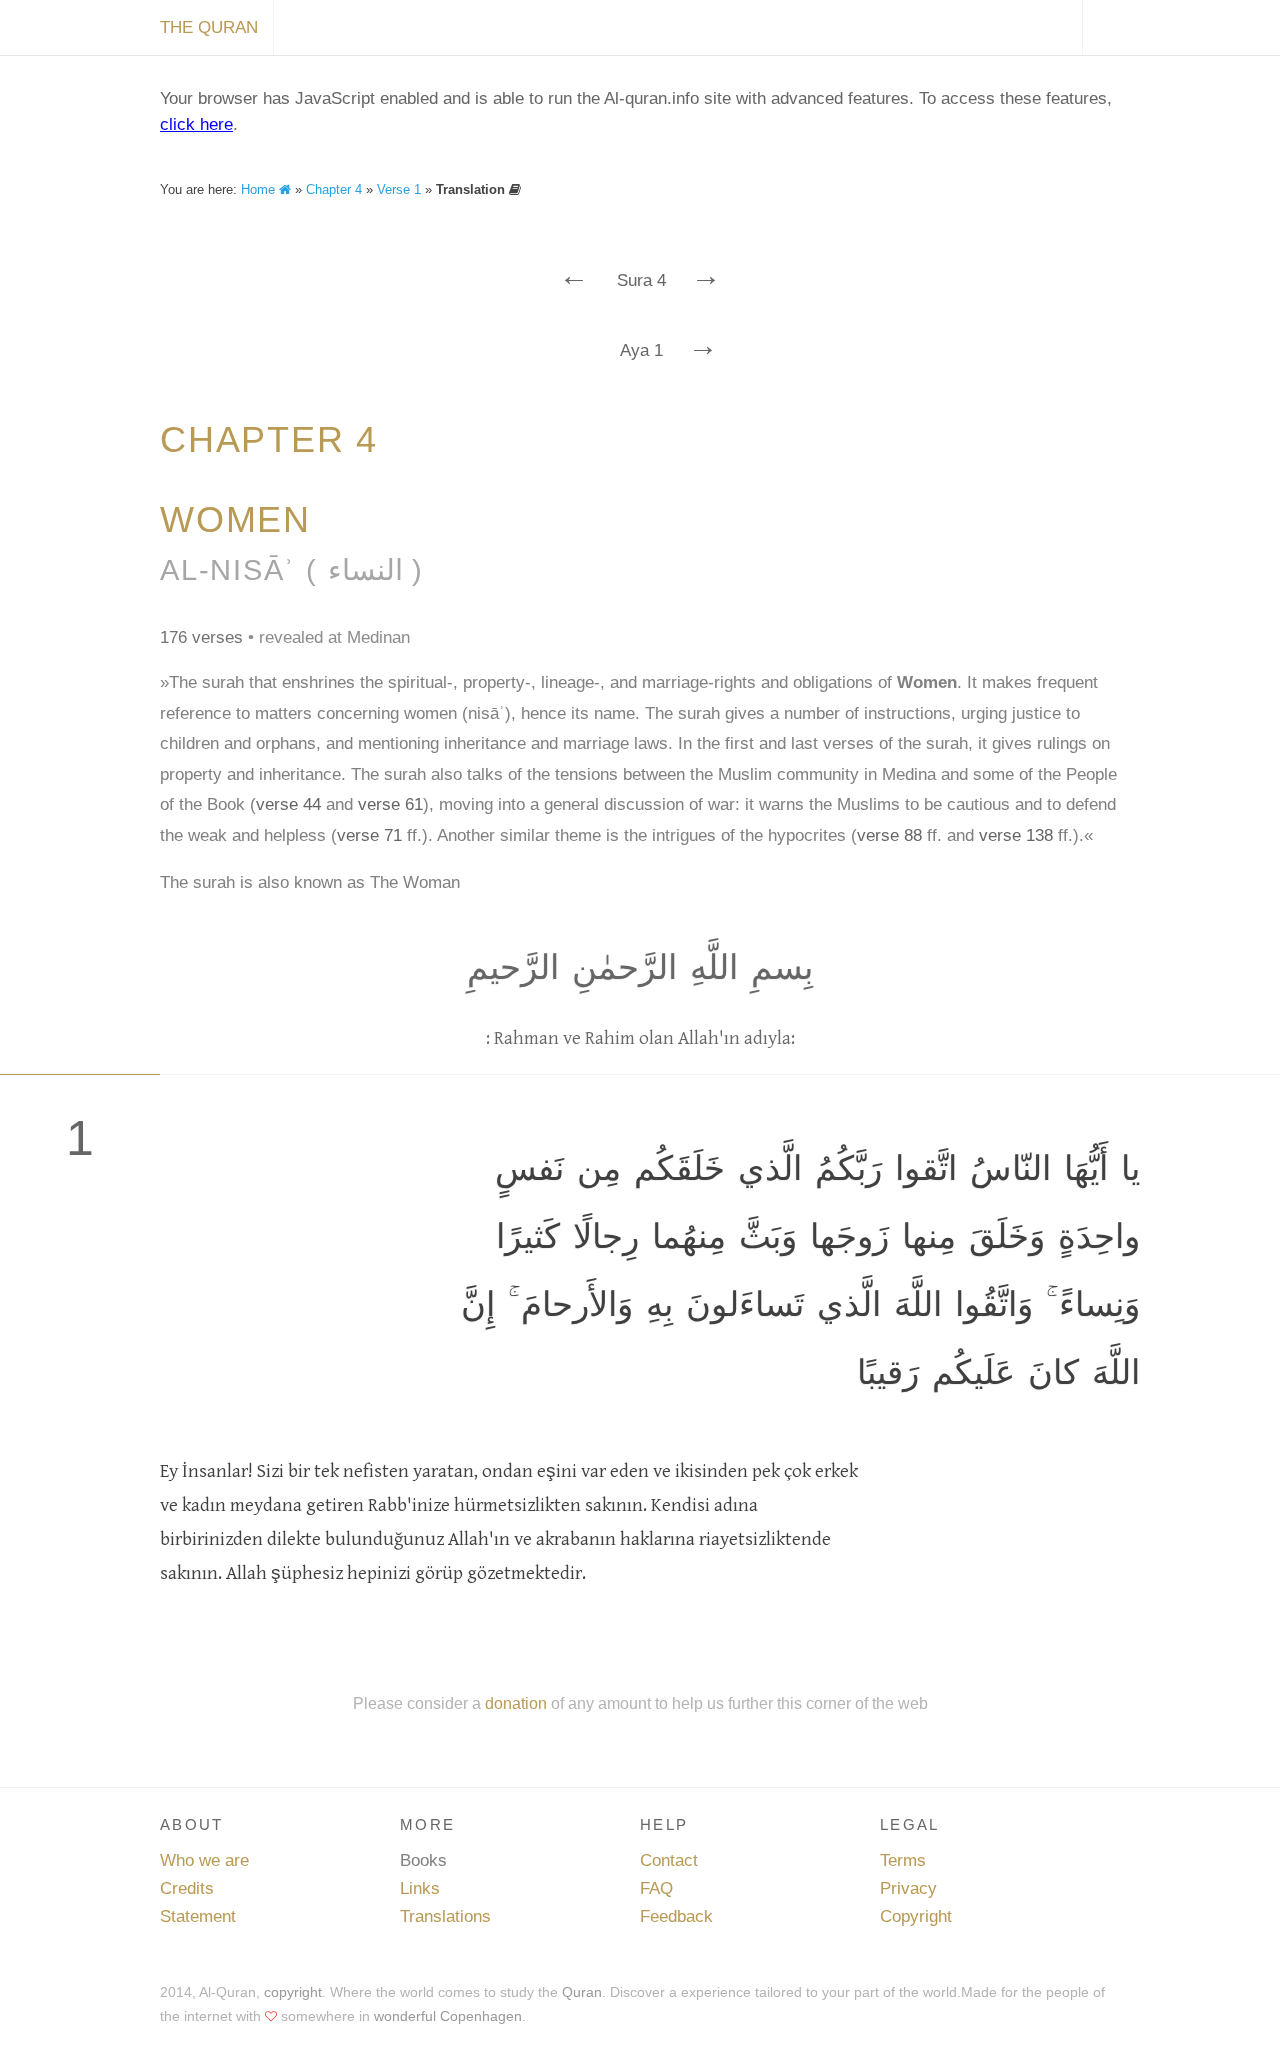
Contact (669, 1860)
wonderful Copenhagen (448, 2016)
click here (196, 124)
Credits (187, 1888)
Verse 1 (399, 189)
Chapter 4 (334, 189)
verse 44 (288, 804)
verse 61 (390, 804)
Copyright (916, 1916)
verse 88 (889, 835)
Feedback (676, 1916)
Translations (445, 1916)
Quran (582, 1992)
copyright (293, 1992)
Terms (903, 1860)
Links (420, 1888)
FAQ (656, 1888)
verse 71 (369, 835)
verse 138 (1016, 835)
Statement (198, 1916)
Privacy (908, 1888)
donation (516, 1703)
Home (260, 189)
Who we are (204, 1860)
